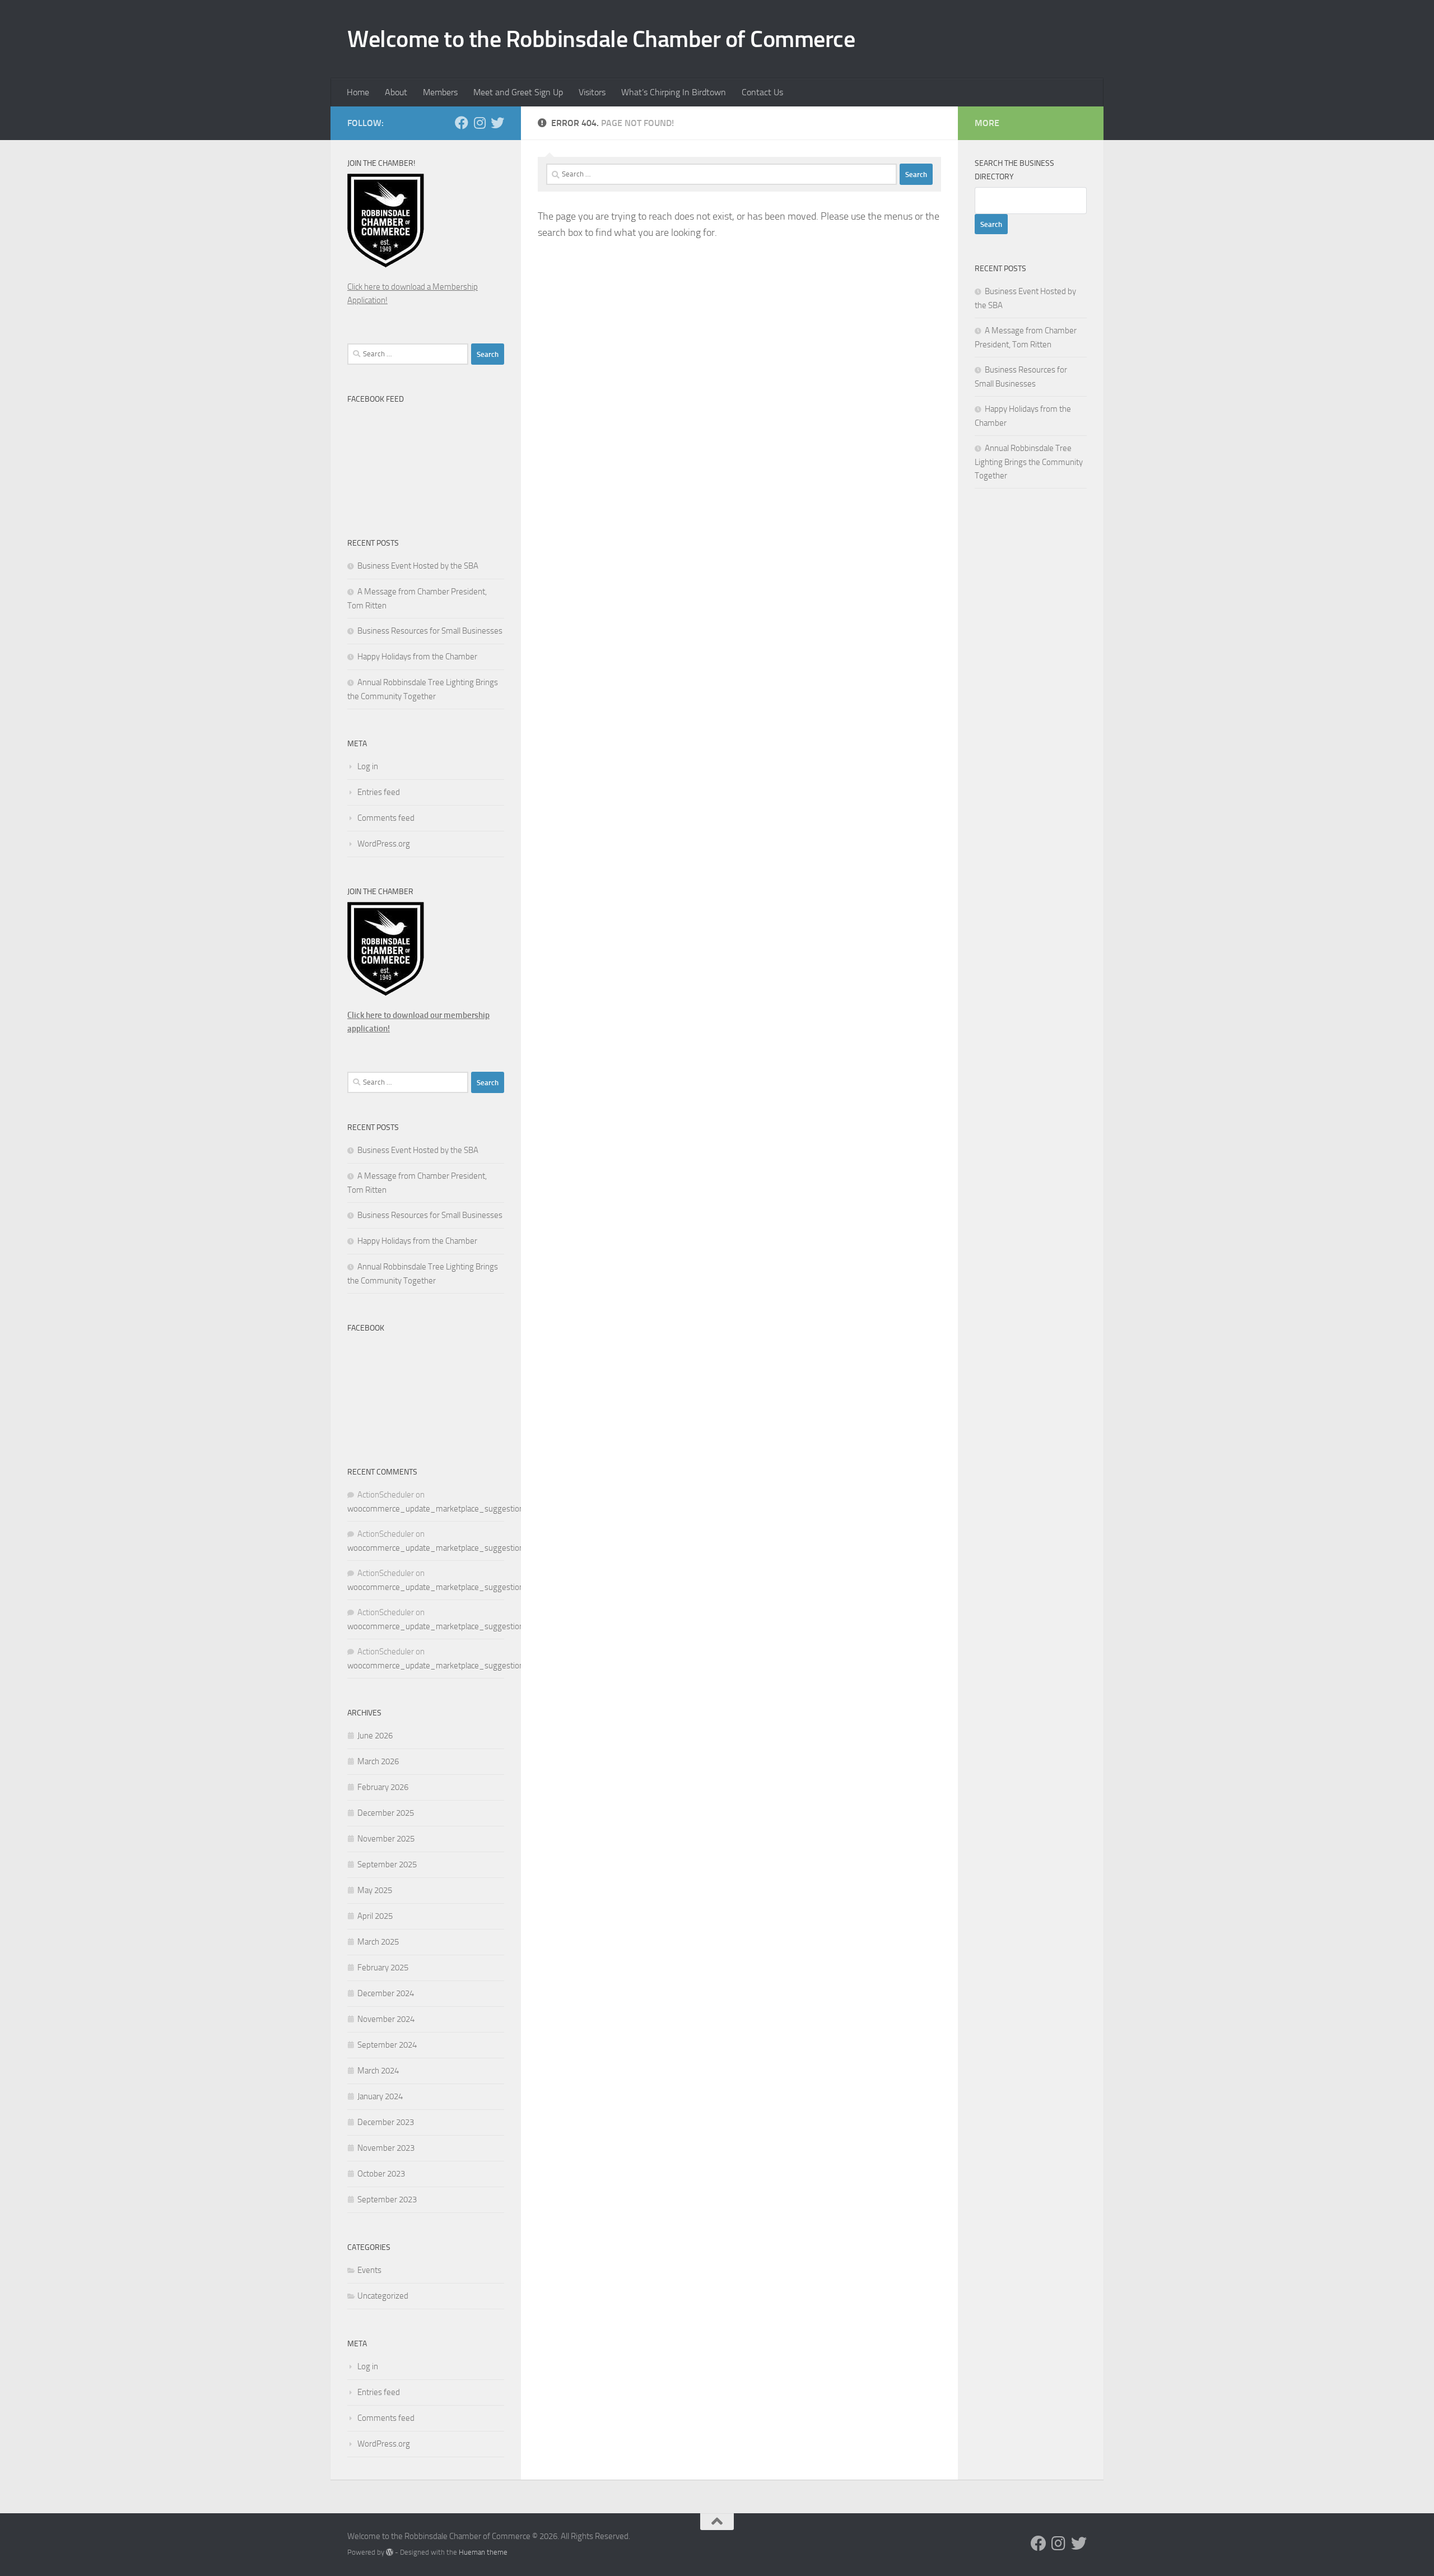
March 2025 (378, 1942)
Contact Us (762, 92)
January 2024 (380, 2096)
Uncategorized (383, 2296)
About (396, 92)
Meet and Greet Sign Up (518, 92)
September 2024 (387, 2045)
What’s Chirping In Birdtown (674, 92)
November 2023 (386, 2148)
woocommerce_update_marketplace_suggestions (437, 1509)
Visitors (592, 92)
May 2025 (375, 1890)
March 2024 (378, 2071)
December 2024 (386, 1993)
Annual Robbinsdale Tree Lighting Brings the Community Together (1029, 462)
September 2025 (387, 1864)
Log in (368, 766)
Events (369, 2270)
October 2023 (381, 2174)
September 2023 (387, 2200)
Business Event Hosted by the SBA (418, 566)
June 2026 (375, 1736)
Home (358, 92)
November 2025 (386, 1839)
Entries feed (379, 792)
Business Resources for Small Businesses (430, 631)
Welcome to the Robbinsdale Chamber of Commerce (601, 39)
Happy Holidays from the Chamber (417, 657)
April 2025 (375, 1916)
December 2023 (386, 2122)
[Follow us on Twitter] (497, 123)
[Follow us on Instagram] (479, 123)
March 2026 (378, 1761)
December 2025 (386, 1813)
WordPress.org (384, 844)
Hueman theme (483, 2552)
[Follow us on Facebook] (462, 123)
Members (440, 92)
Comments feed (386, 818)
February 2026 (383, 1787)
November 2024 (386, 2019)
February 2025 (383, 1968)
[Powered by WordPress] (390, 2552)
